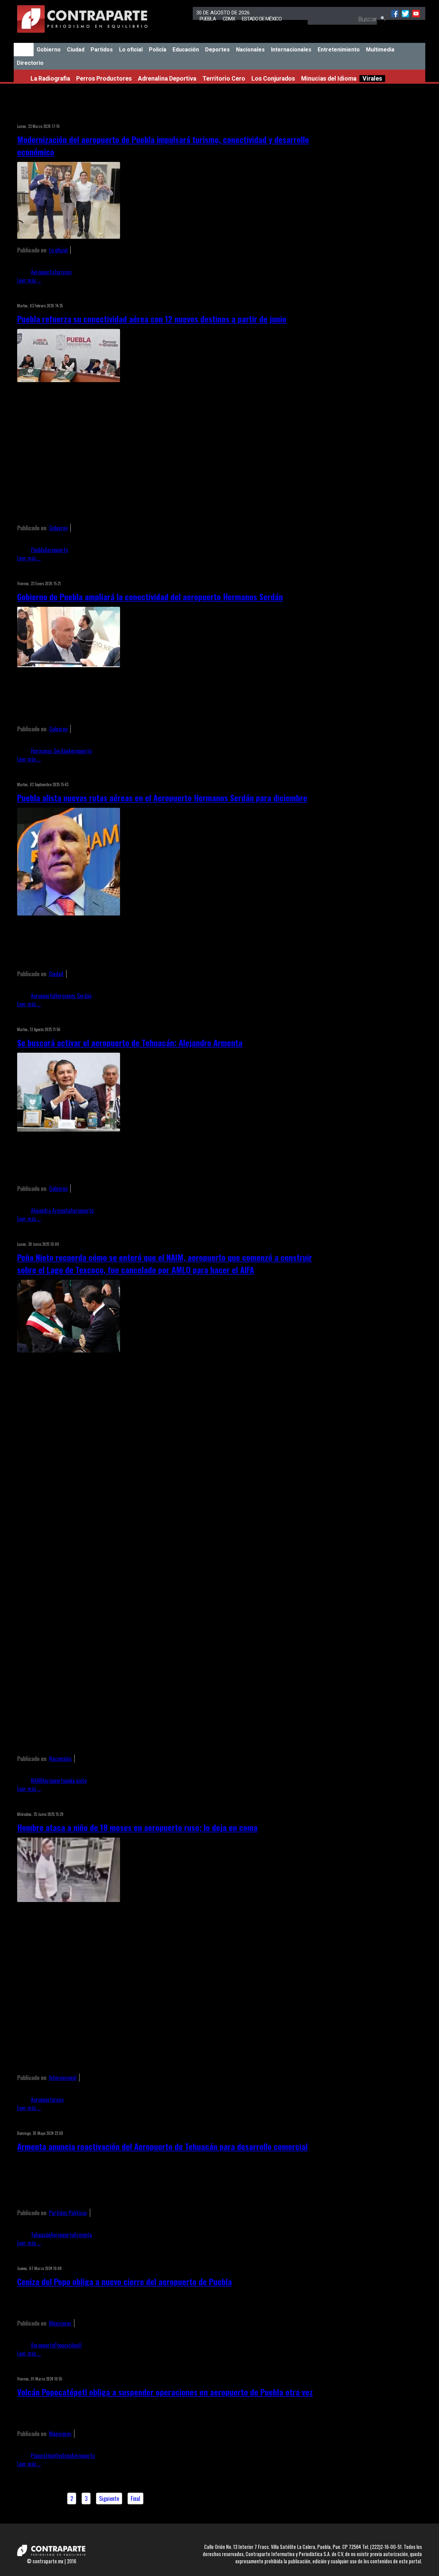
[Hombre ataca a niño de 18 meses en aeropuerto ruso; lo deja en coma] (69, 1900)
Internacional (63, 2078)
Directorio (30, 63)
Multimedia (380, 50)
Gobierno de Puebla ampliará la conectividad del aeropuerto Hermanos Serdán (150, 596)
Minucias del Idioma (329, 79)
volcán (65, 2456)
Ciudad (76, 50)
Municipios (60, 2323)
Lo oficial (131, 50)
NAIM (36, 1781)
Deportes (217, 50)
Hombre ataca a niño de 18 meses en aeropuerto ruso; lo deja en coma (137, 1827)
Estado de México (262, 19)
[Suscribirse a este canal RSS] (310, 117)
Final (135, 2498)
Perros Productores (104, 79)
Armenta (83, 2235)
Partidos (102, 50)
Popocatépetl (68, 2345)
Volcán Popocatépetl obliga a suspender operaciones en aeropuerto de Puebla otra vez (165, 2392)
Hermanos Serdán (50, 751)
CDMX (229, 19)
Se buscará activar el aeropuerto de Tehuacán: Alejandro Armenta (130, 1042)
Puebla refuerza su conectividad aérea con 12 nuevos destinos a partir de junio (152, 319)
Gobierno (49, 50)
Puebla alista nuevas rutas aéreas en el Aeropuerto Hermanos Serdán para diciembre (162, 797)
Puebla (208, 19)
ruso (59, 2100)
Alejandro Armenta (51, 1210)
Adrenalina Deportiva (167, 79)
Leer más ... (29, 280)
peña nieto (76, 1781)
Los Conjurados (273, 79)
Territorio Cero (224, 79)
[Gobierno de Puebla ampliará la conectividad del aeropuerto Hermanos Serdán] (69, 665)
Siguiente (109, 2498)
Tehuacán (41, 2235)
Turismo (63, 272)
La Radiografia (50, 79)
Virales (372, 79)
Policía (158, 50)
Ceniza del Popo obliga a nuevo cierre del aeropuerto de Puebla (124, 2281)
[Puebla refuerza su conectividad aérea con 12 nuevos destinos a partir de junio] (69, 380)
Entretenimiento (339, 50)
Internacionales (291, 50)
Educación (186, 50)
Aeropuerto (43, 272)
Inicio (24, 50)
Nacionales (250, 50)
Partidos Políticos (68, 2213)
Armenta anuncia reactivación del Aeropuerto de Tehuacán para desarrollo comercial (162, 2146)
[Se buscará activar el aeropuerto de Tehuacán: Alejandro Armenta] (69, 1129)
